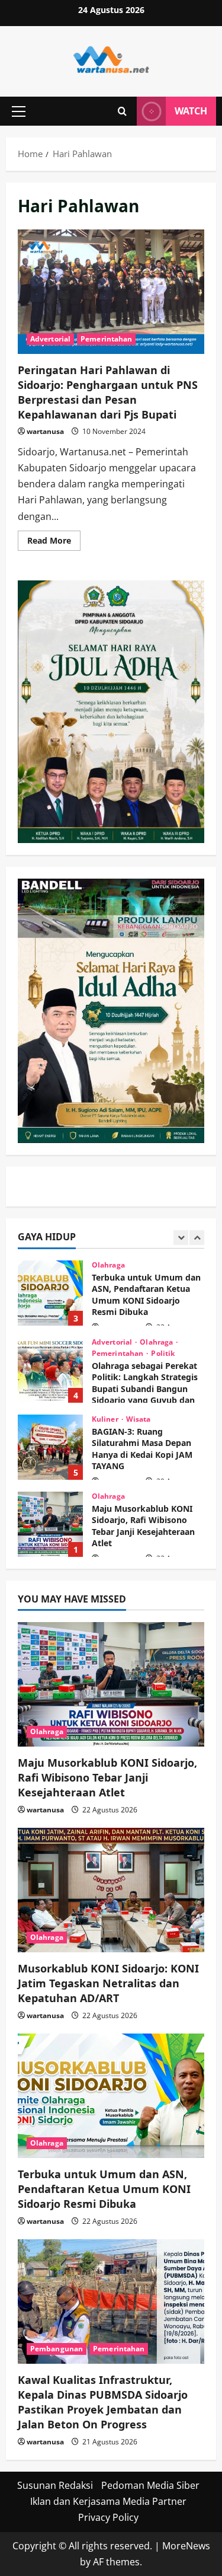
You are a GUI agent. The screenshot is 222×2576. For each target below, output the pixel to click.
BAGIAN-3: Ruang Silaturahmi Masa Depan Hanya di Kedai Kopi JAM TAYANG (50, 1370)
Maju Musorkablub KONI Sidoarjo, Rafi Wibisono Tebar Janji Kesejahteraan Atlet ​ (50, 1447)
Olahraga (157, 1265)
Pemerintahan (106, 339)
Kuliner (106, 1342)
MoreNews (186, 2546)
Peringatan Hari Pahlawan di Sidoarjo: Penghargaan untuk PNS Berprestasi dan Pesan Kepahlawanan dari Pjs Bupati (111, 292)
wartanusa (45, 431)
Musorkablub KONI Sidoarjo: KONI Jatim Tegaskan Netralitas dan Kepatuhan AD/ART (50, 1524)
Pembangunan (57, 2349)
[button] (19, 111)
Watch (191, 111)
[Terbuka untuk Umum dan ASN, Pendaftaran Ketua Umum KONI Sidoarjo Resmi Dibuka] (111, 2096)
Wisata (139, 1342)
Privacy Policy (108, 2517)
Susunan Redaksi (55, 2485)
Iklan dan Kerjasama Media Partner (108, 2501)
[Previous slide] (181, 1238)
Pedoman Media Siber (150, 2485)
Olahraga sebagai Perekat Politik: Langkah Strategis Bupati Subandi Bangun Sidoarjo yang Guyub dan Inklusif (50, 1293)
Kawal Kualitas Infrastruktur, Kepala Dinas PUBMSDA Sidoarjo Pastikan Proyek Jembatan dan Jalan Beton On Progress (103, 2402)
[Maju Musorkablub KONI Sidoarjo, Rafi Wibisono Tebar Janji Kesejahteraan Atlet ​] (111, 1684)
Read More (54, 542)
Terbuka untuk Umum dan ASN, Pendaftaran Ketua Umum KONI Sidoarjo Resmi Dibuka (104, 2189)
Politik (163, 1276)
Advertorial (50, 339)
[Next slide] (197, 1238)
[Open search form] (122, 111)
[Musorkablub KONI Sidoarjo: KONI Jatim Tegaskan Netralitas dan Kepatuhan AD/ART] (111, 1890)
